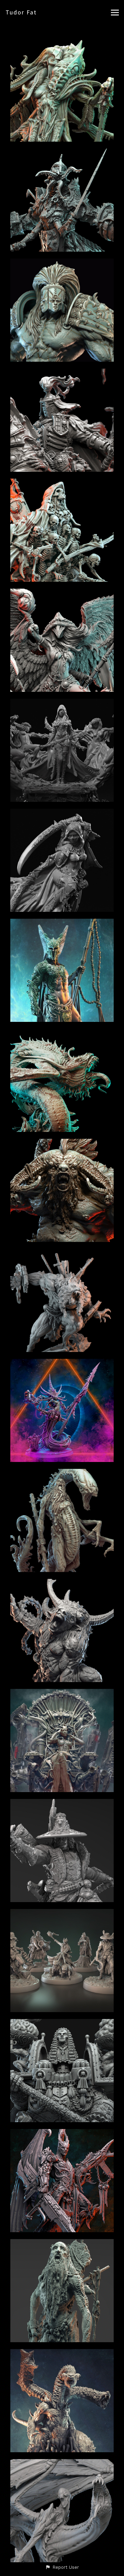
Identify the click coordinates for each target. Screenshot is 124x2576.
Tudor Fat (21, 12)
